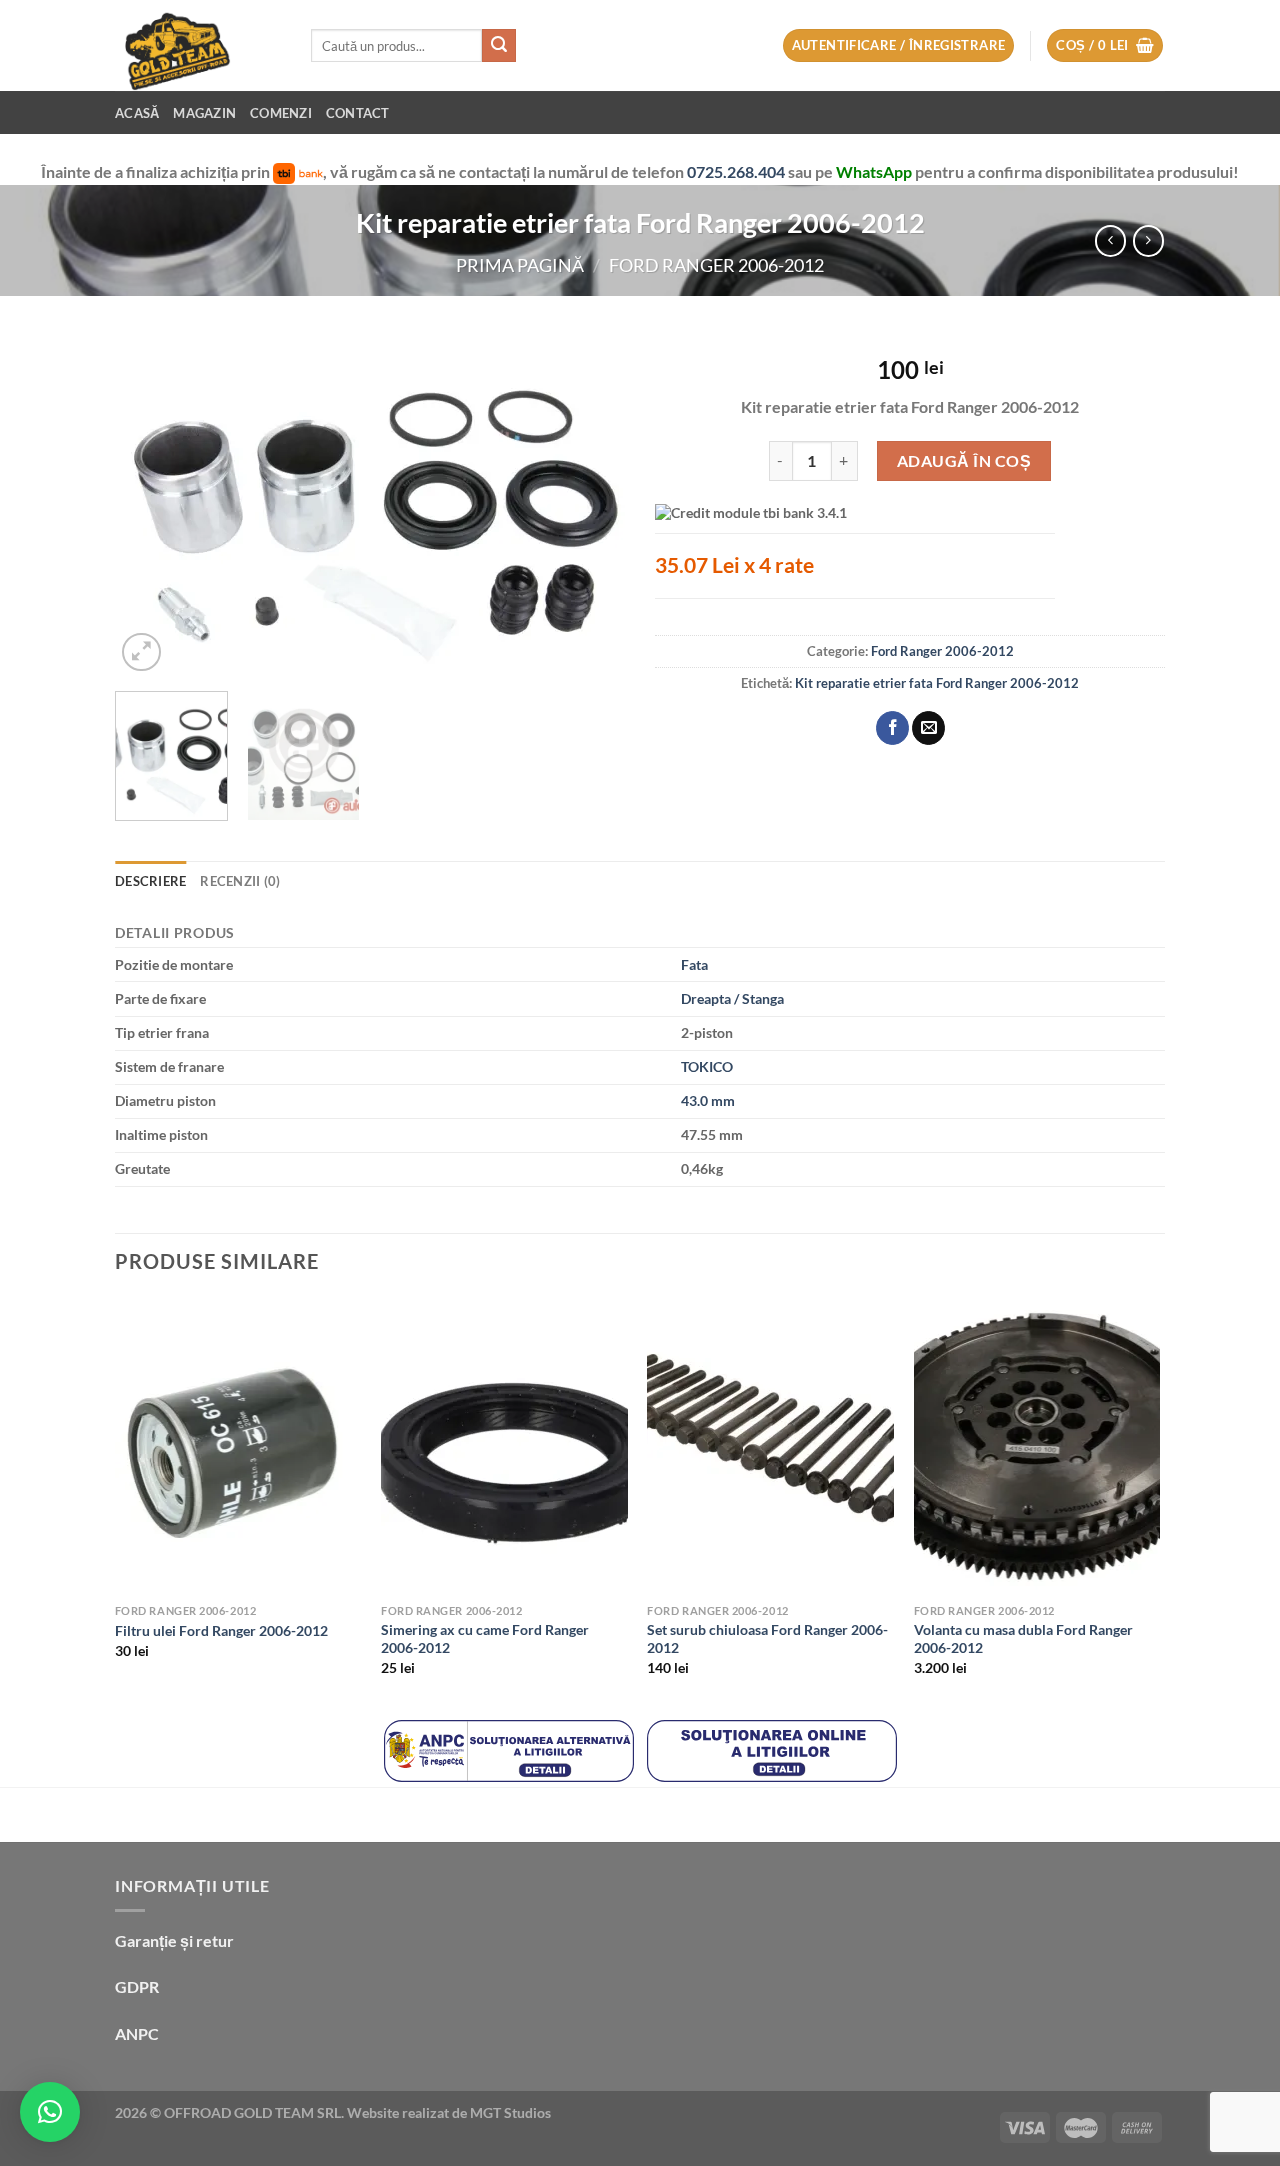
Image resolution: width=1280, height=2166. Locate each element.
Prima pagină (520, 265)
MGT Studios (510, 2112)
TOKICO (707, 1066)
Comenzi (281, 113)
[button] (50, 2112)
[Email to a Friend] (928, 728)
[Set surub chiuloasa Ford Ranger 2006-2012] (770, 1446)
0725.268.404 (737, 171)
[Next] (590, 506)
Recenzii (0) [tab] (240, 881)
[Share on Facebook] (892, 728)
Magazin (204, 113)
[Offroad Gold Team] (198, 45)
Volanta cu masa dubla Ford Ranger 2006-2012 (1023, 1639)
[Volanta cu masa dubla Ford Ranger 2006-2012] (1037, 1446)
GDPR (137, 1986)
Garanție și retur (174, 1940)
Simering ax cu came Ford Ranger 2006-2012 (485, 1639)
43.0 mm (708, 1100)
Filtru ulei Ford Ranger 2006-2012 (221, 1630)
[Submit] (499, 46)
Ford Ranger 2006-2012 (716, 265)
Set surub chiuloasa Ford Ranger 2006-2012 (767, 1639)
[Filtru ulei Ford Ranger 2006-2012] (238, 1446)
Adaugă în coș (964, 460)
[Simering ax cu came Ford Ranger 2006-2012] (504, 1446)
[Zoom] (141, 652)
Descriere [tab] (150, 881)
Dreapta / (710, 998)
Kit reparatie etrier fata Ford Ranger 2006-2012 (937, 683)
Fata (694, 964)
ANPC (137, 2033)
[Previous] (150, 506)
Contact (358, 113)
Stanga (763, 998)
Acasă (137, 113)
